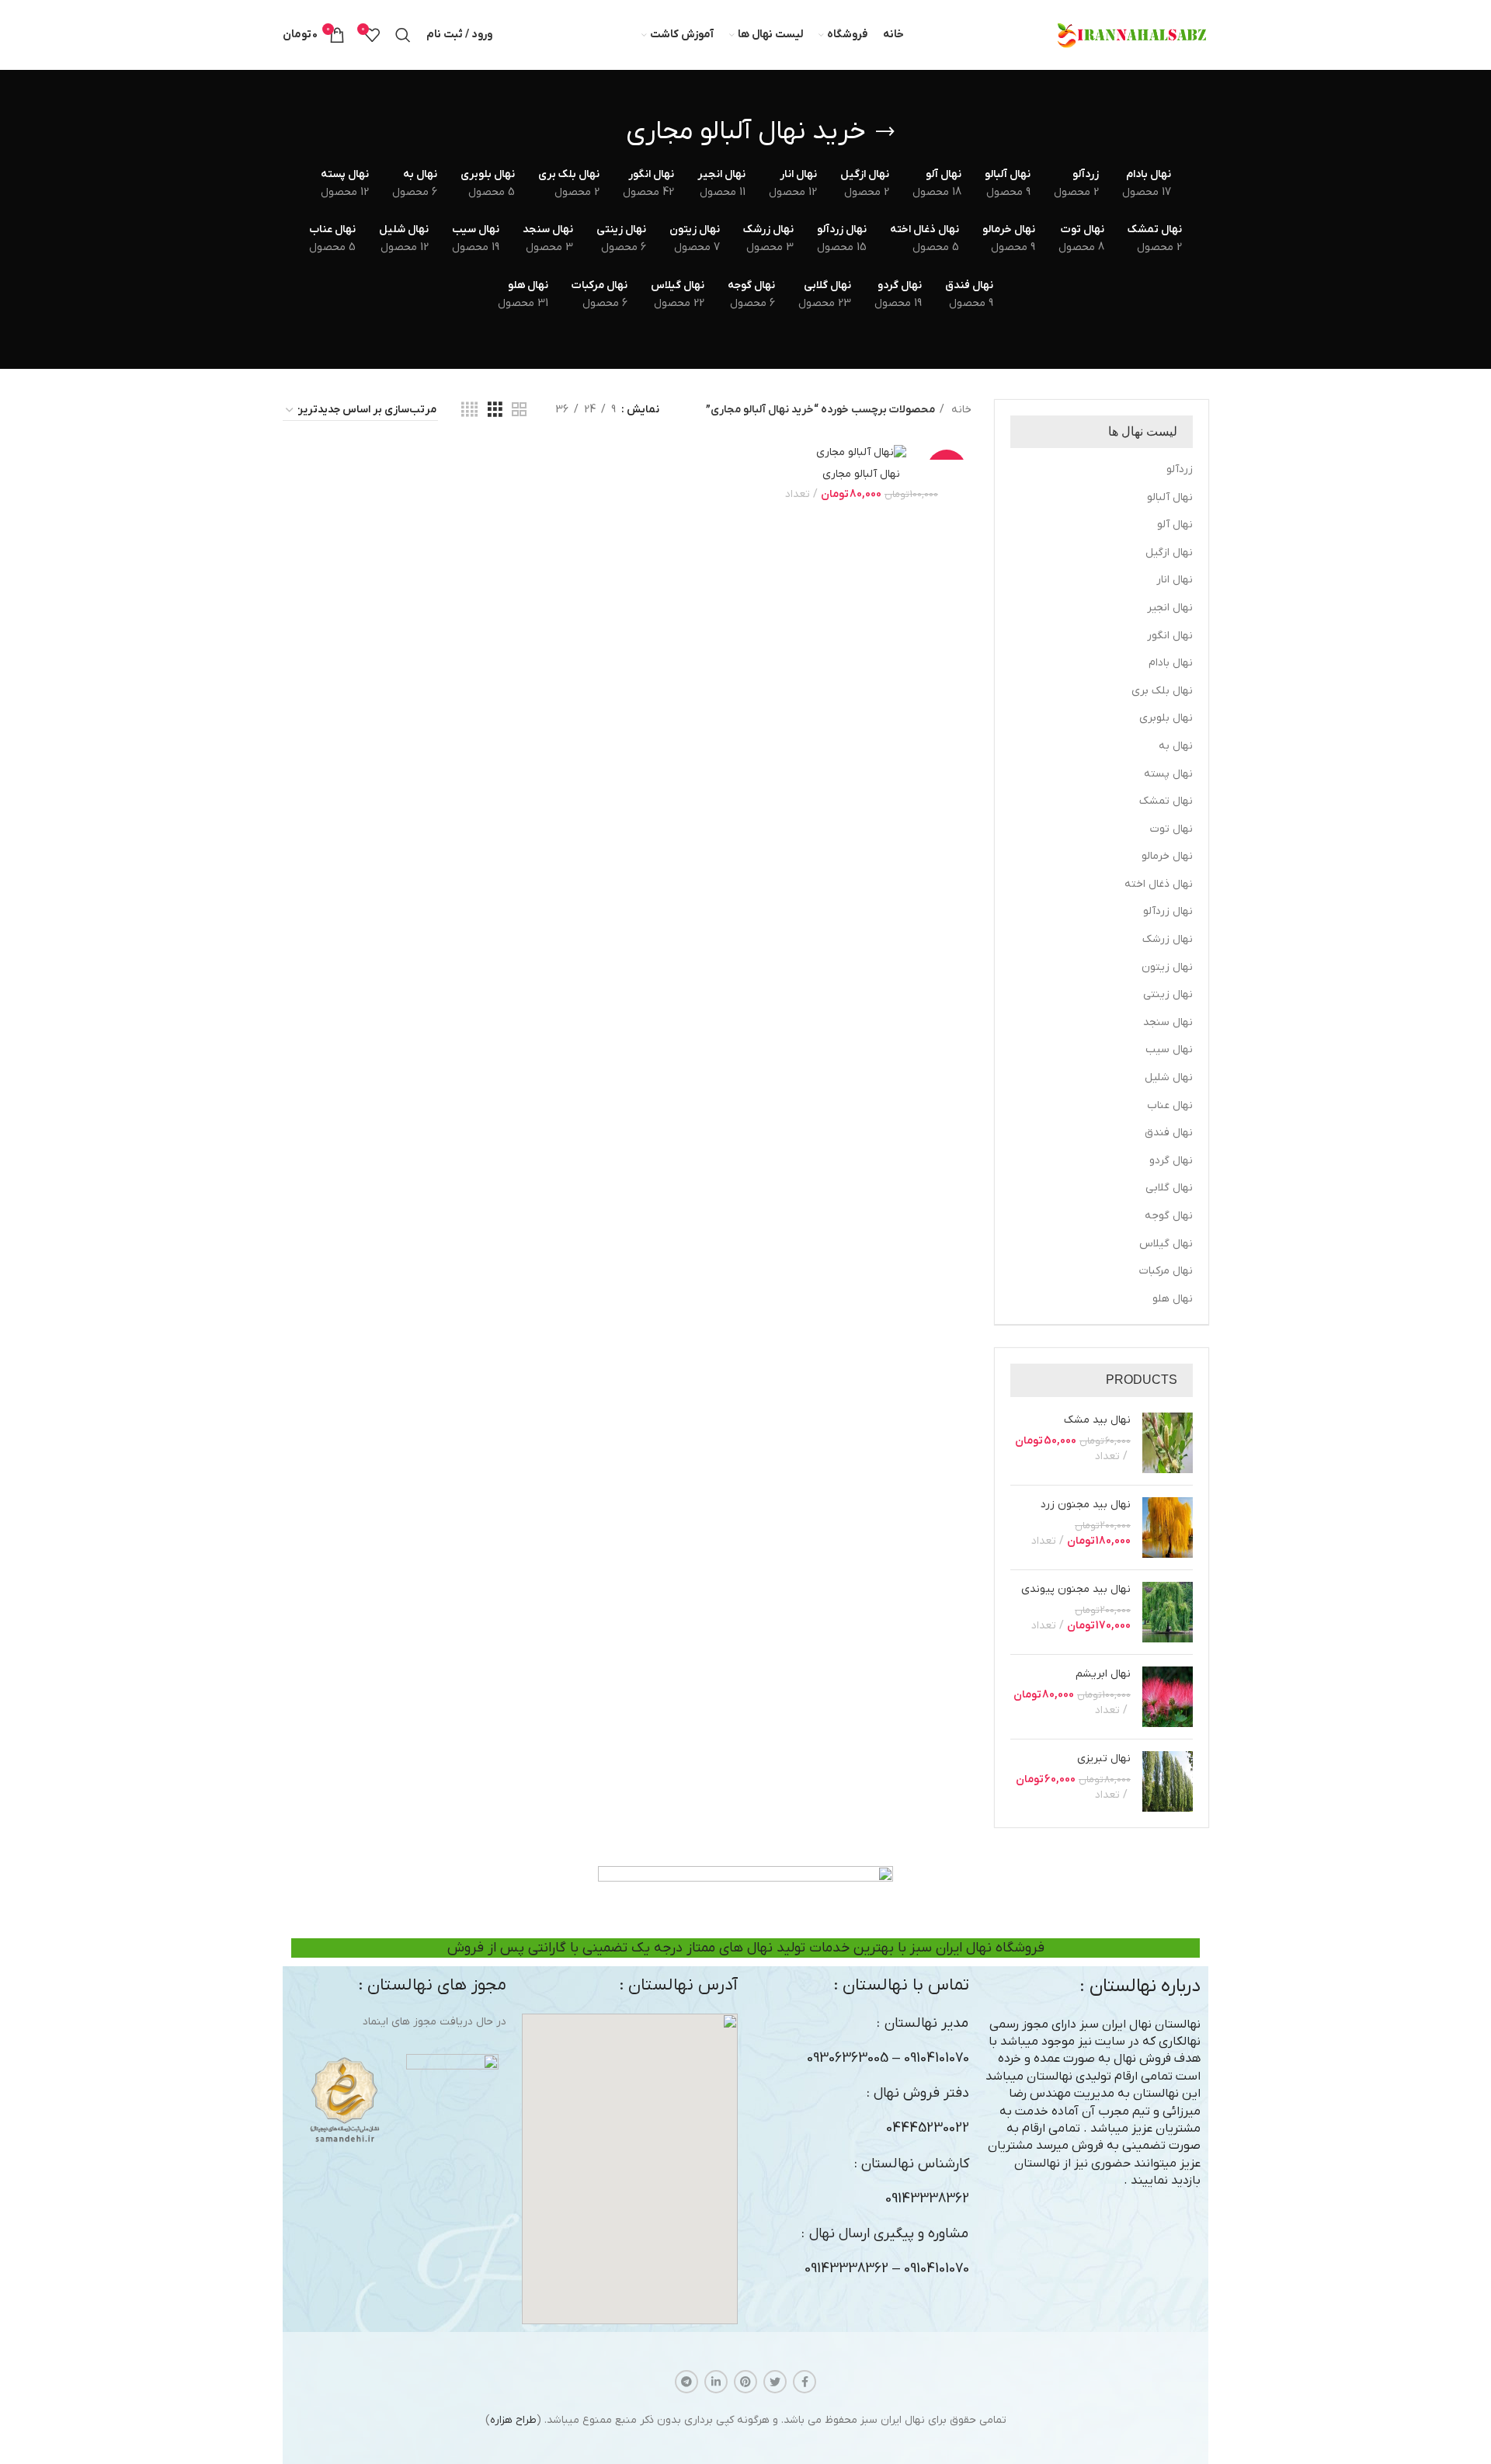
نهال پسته (1168, 774)
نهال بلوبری (1166, 718)
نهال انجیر (1170, 608)
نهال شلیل (1169, 1077)
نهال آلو (1175, 525)
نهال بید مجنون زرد (1086, 1505)
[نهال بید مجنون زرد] (1168, 1527)
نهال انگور (1170, 636)
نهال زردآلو (1168, 911)
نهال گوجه (1169, 1216)
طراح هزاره (513, 2420)
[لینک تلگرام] (686, 2382)
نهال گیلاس (1166, 1244)
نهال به (1176, 746)
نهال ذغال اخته (1159, 884)
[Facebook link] (805, 2382)
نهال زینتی (1168, 994)
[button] (630, 2169)
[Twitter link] (775, 2382)
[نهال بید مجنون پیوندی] (1168, 1612)
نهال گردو (1171, 1161)
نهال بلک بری (1162, 691)
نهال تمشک (1166, 801)
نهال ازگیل (1169, 553)
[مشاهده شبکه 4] (469, 410)
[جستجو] (403, 35)
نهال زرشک (1168, 939)
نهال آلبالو (1170, 497)
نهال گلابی (1169, 1188)
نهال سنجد (1168, 1022)
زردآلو (1180, 469)
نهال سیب (1169, 1050)
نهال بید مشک (1097, 1420)
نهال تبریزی (1104, 1759)
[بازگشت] (885, 132)
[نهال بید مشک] (1168, 1443)
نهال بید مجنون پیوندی (1076, 1589)
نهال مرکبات (1166, 1271)
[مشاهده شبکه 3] (495, 410)
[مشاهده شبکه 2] (519, 410)
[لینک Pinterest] (745, 2382)
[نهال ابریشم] (1168, 1697)
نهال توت (1171, 829)
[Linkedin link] (716, 2382)
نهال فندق (1169, 1133)
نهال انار (1175, 580)
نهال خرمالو (1167, 856)
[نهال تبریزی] (1168, 1781)
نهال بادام (1171, 663)
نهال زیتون (1167, 967)
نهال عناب (1170, 1105)
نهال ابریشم (1103, 1674)
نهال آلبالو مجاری (861, 474)
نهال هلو (1173, 1299)
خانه (960, 410)
